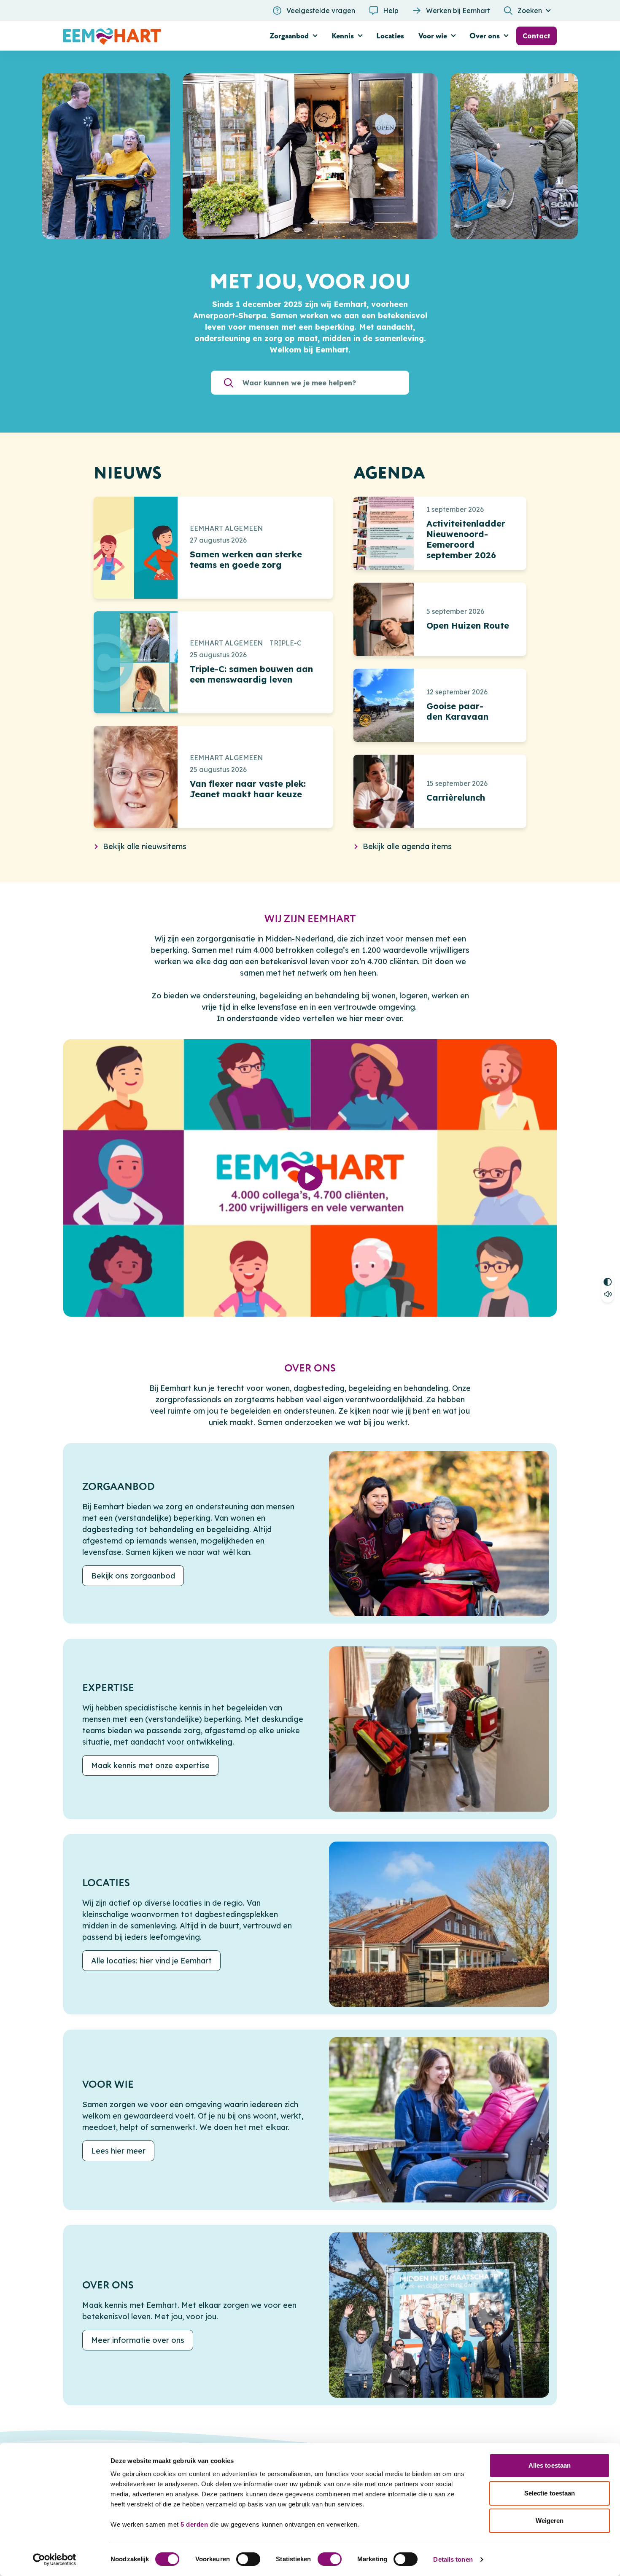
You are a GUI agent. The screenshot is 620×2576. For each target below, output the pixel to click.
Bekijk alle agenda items (407, 846)
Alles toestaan (550, 2465)
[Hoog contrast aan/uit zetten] (608, 1281)
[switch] (248, 2559)
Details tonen (453, 2559)
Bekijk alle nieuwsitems (145, 846)
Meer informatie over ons (138, 2341)
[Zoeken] (229, 383)
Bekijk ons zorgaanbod (133, 1576)
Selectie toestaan (550, 2493)
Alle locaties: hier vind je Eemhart (151, 1961)
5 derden (194, 2524)
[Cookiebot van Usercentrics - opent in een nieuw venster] (55, 2560)
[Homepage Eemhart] (141, 36)
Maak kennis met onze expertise (150, 1765)
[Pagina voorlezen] (608, 1295)
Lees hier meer (118, 2151)
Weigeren (550, 2521)
